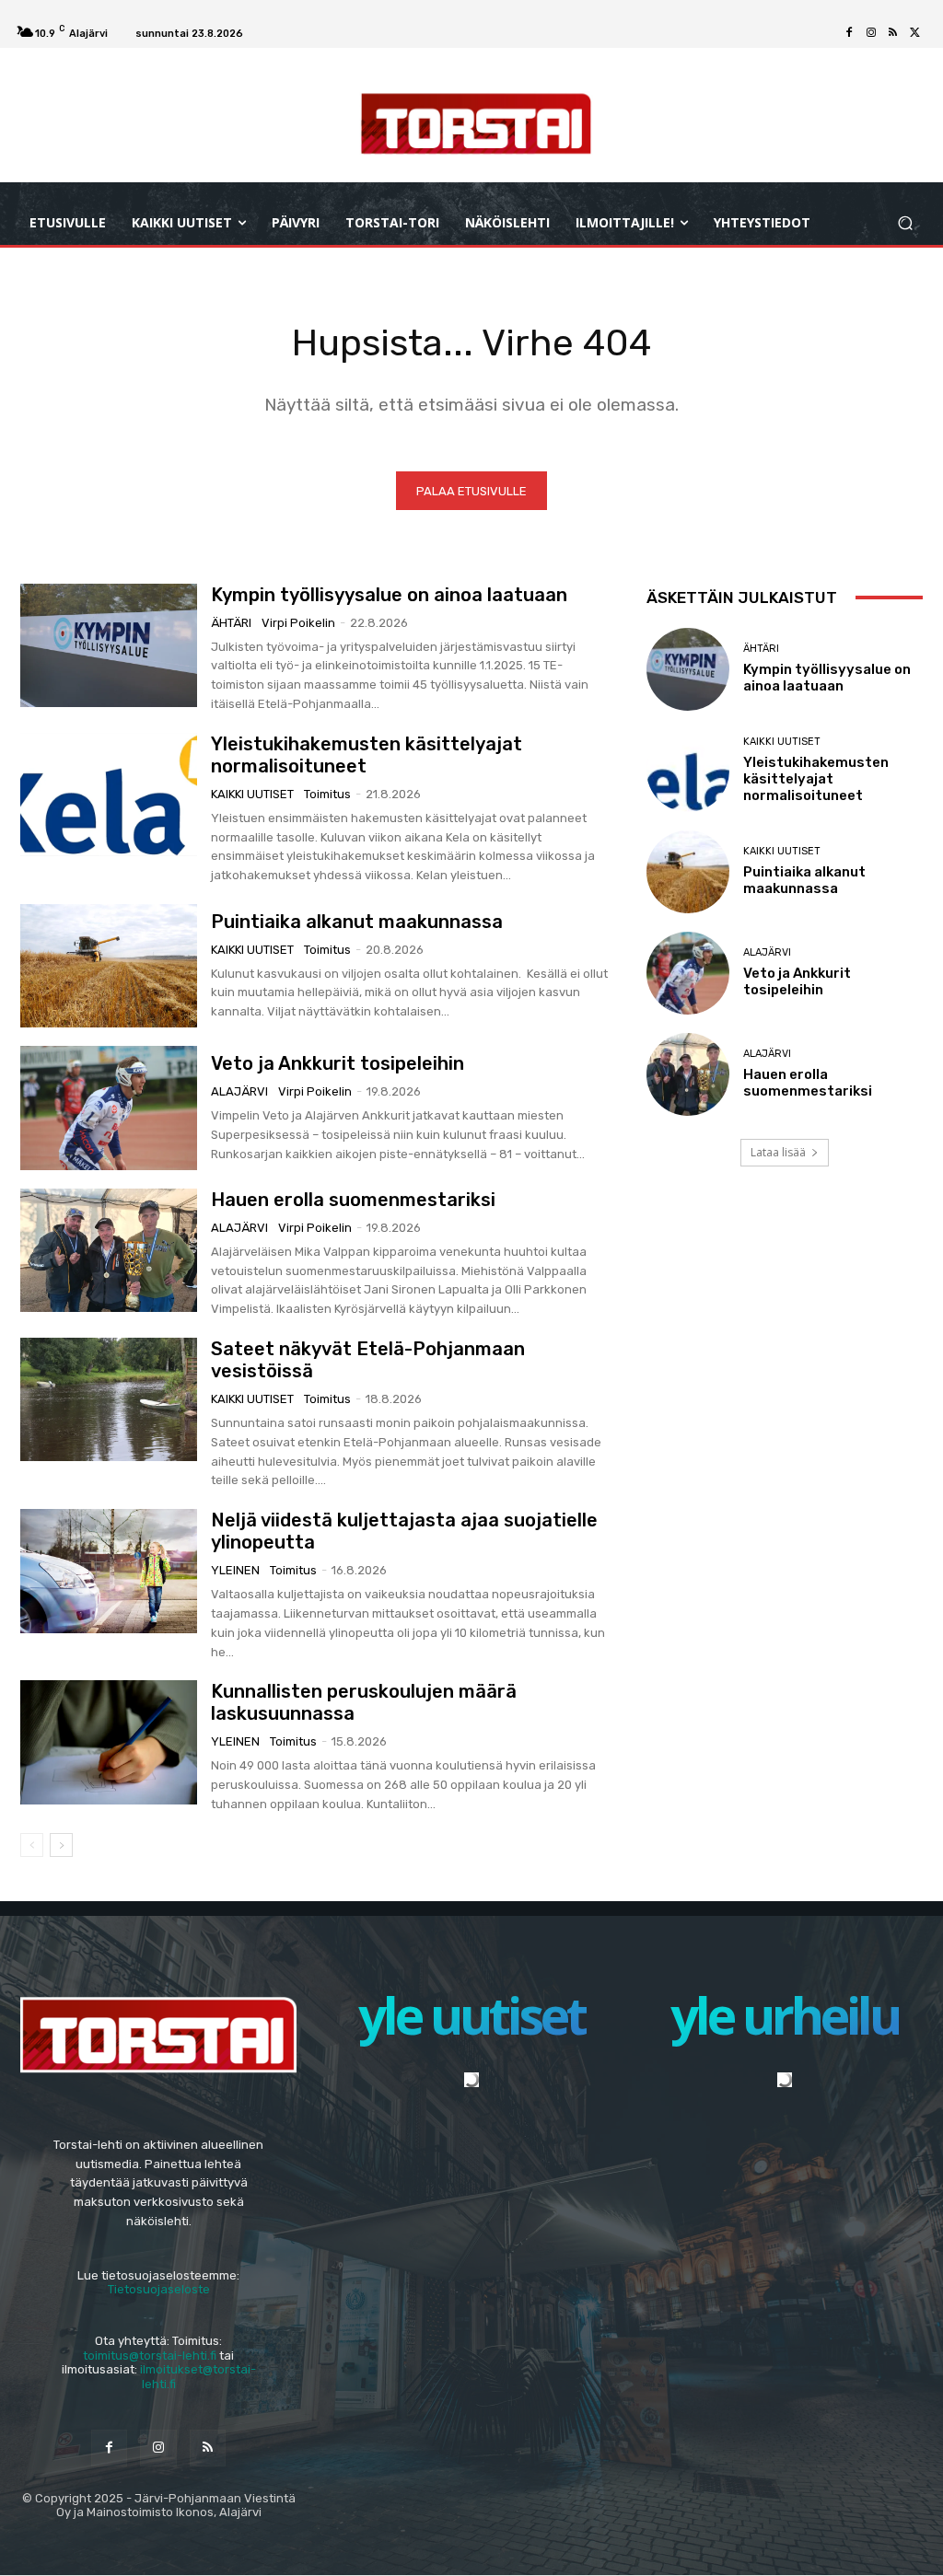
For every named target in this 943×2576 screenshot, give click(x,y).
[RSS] (893, 33)
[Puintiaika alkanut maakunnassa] (109, 966)
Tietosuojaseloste (159, 2289)
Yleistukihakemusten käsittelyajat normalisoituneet (816, 779)
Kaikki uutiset (252, 794)
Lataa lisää (778, 1152)
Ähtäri (231, 623)
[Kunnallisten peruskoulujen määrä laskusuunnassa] (109, 1742)
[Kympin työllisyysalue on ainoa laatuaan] (109, 645)
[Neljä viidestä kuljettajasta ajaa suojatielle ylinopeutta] (109, 1571)
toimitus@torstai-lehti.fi (150, 2356)
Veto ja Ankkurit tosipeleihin (338, 1063)
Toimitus (327, 794)
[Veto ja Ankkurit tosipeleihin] (109, 1108)
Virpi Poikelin (298, 623)
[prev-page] (32, 1845)
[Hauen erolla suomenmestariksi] (109, 1250)
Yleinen (235, 1570)
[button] (905, 222)
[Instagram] (871, 33)
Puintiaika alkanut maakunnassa (357, 922)
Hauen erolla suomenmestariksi (353, 1200)
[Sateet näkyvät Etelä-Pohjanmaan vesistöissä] (109, 1399)
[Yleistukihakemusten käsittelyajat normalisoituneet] (109, 795)
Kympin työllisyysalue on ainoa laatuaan (389, 595)
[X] (915, 33)
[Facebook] (849, 33)
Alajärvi (239, 1091)
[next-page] (61, 1845)
